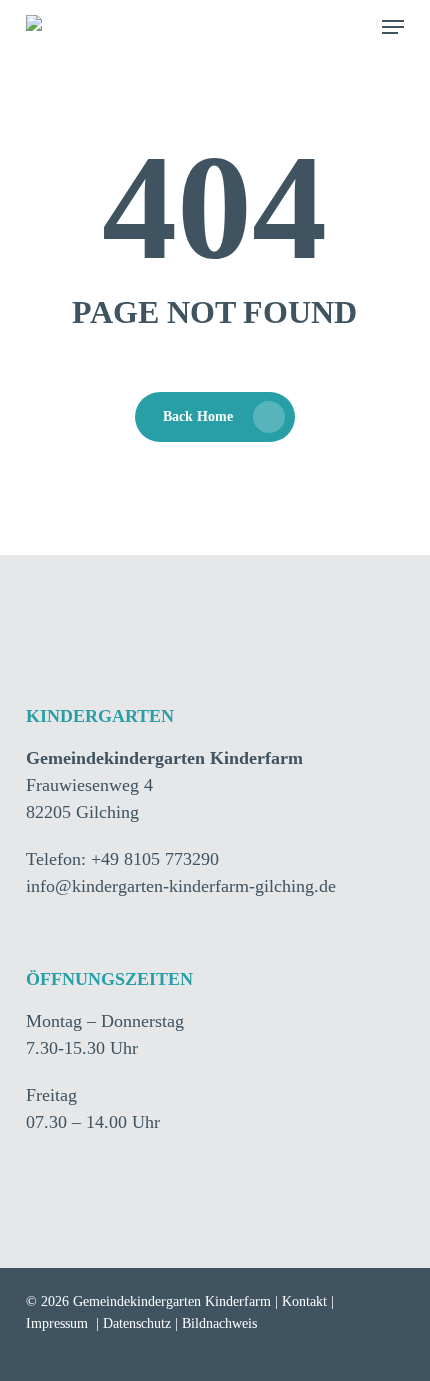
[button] (393, 27)
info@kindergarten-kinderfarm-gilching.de (181, 886)
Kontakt (304, 1301)
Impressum (57, 1323)
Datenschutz (137, 1323)
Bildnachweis (219, 1323)
